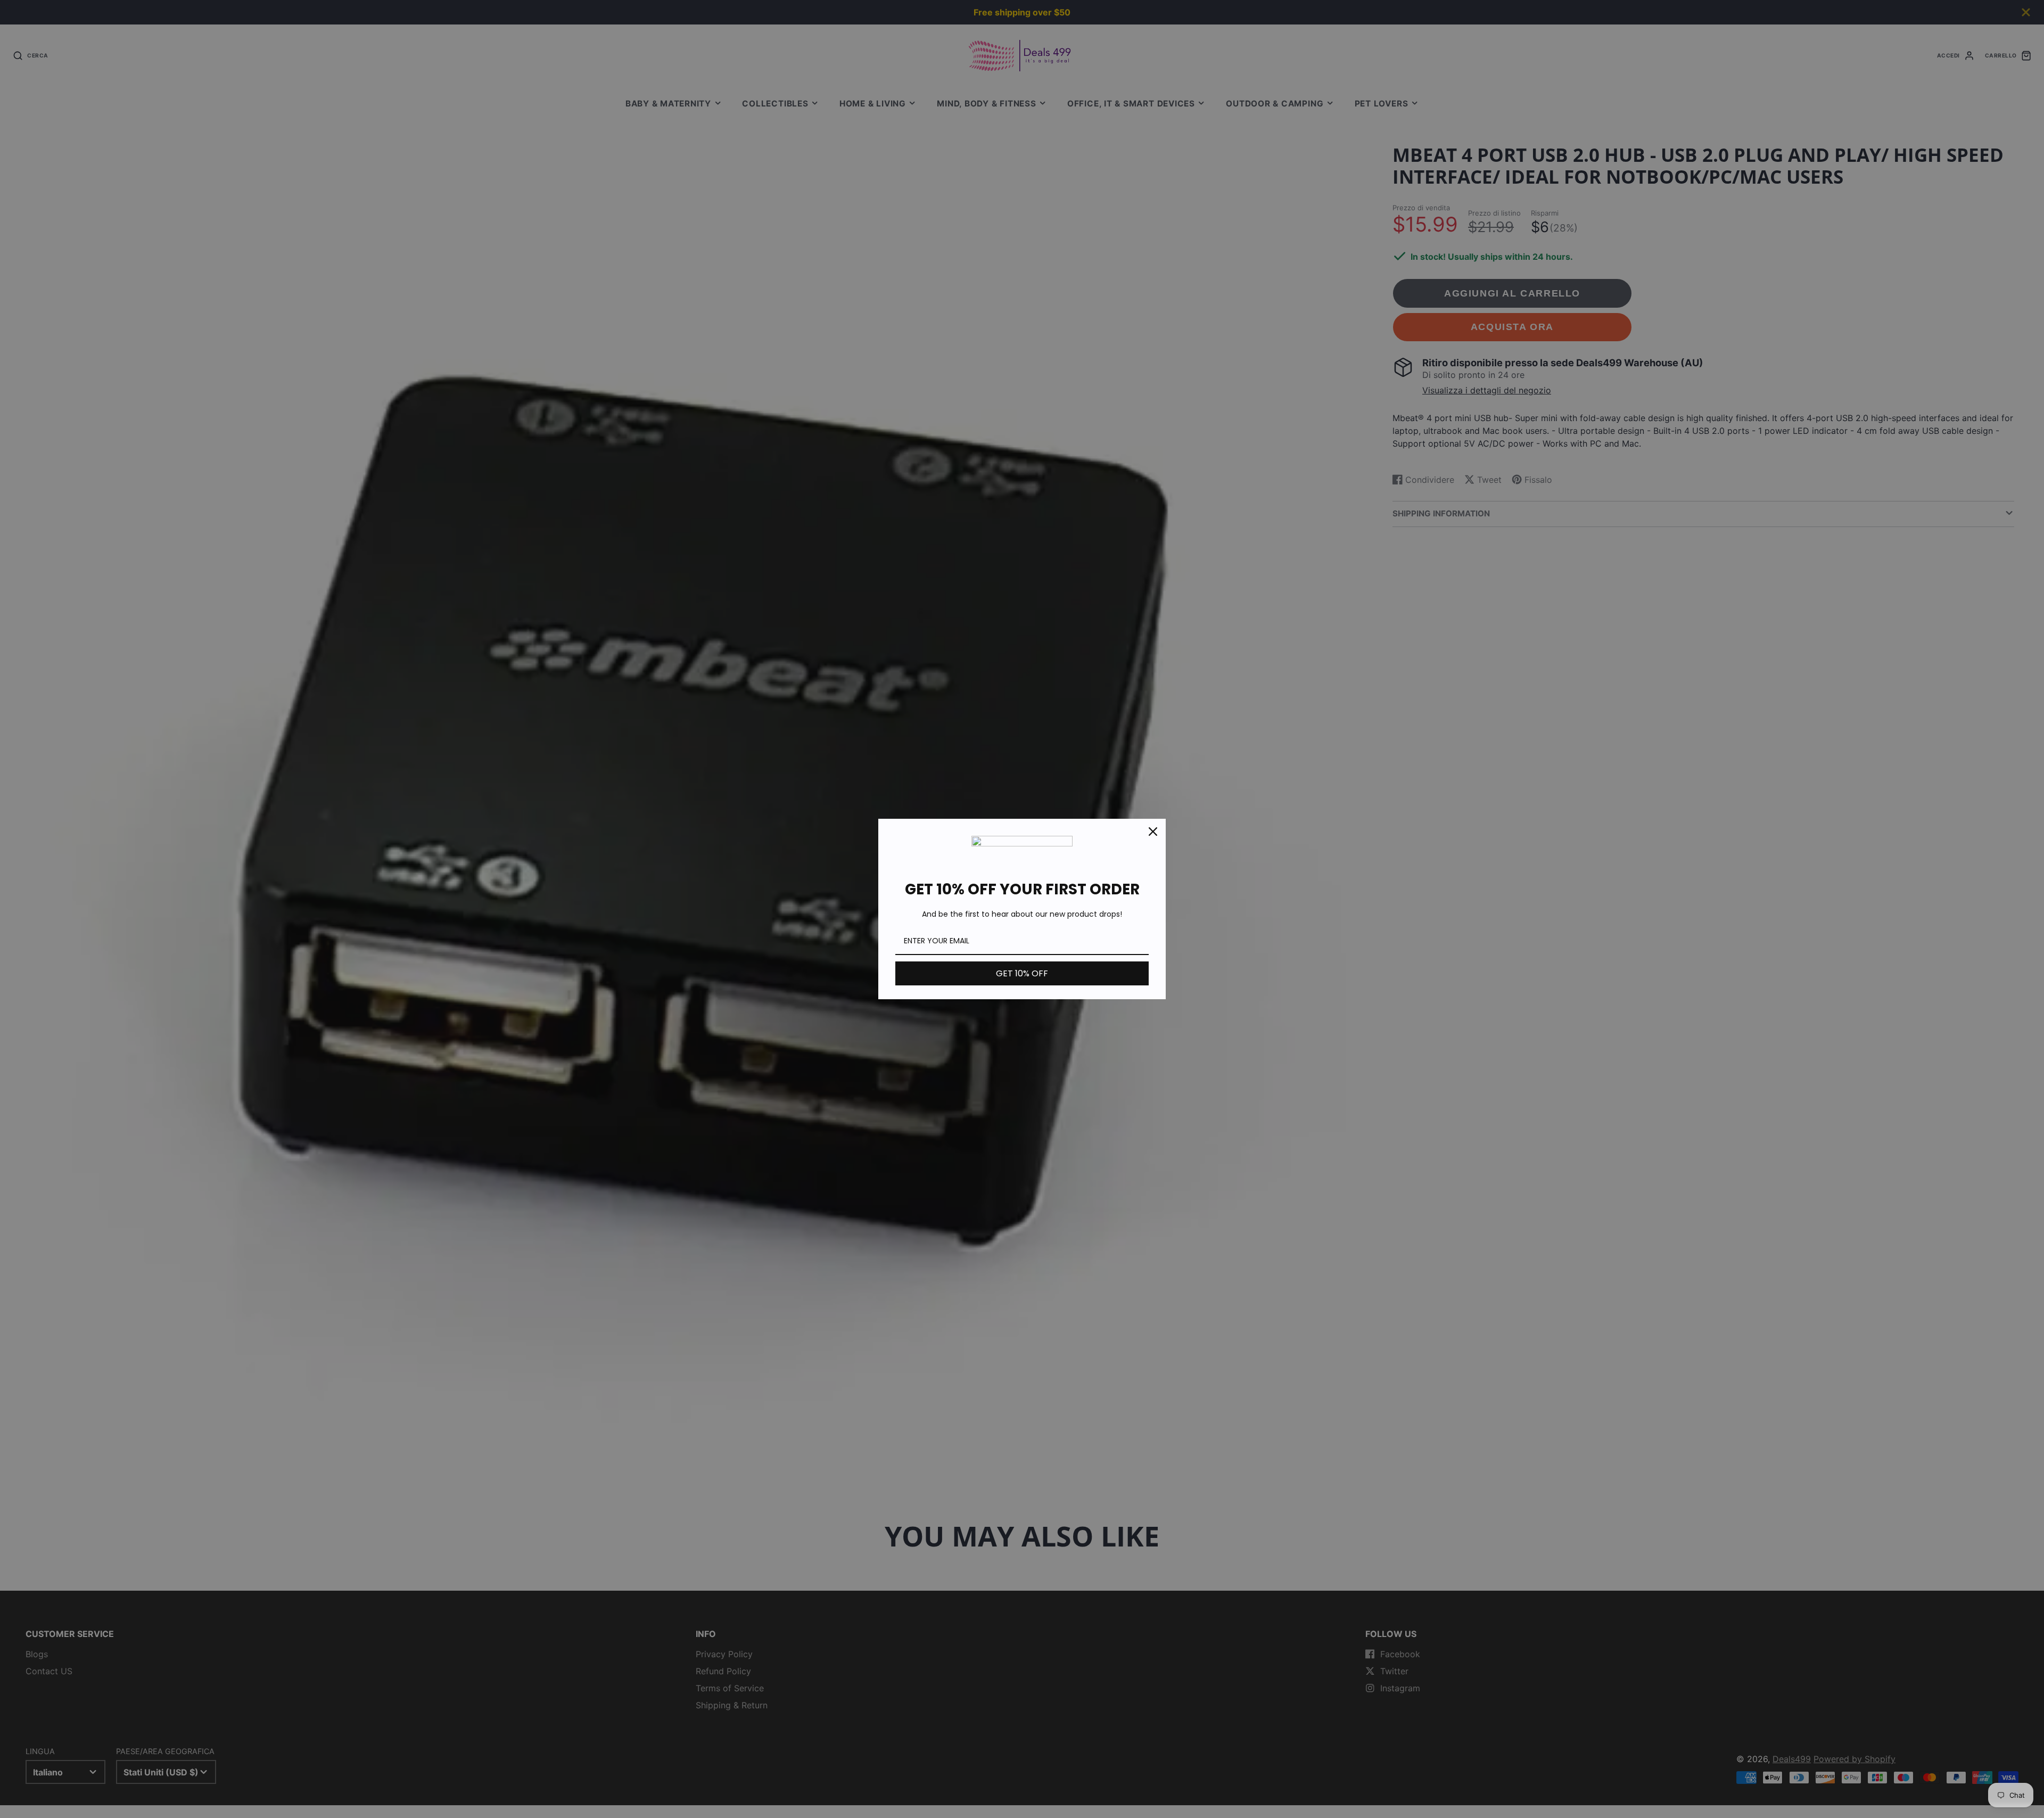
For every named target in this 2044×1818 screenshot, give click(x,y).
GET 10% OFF (1022, 973)
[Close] (1153, 832)
